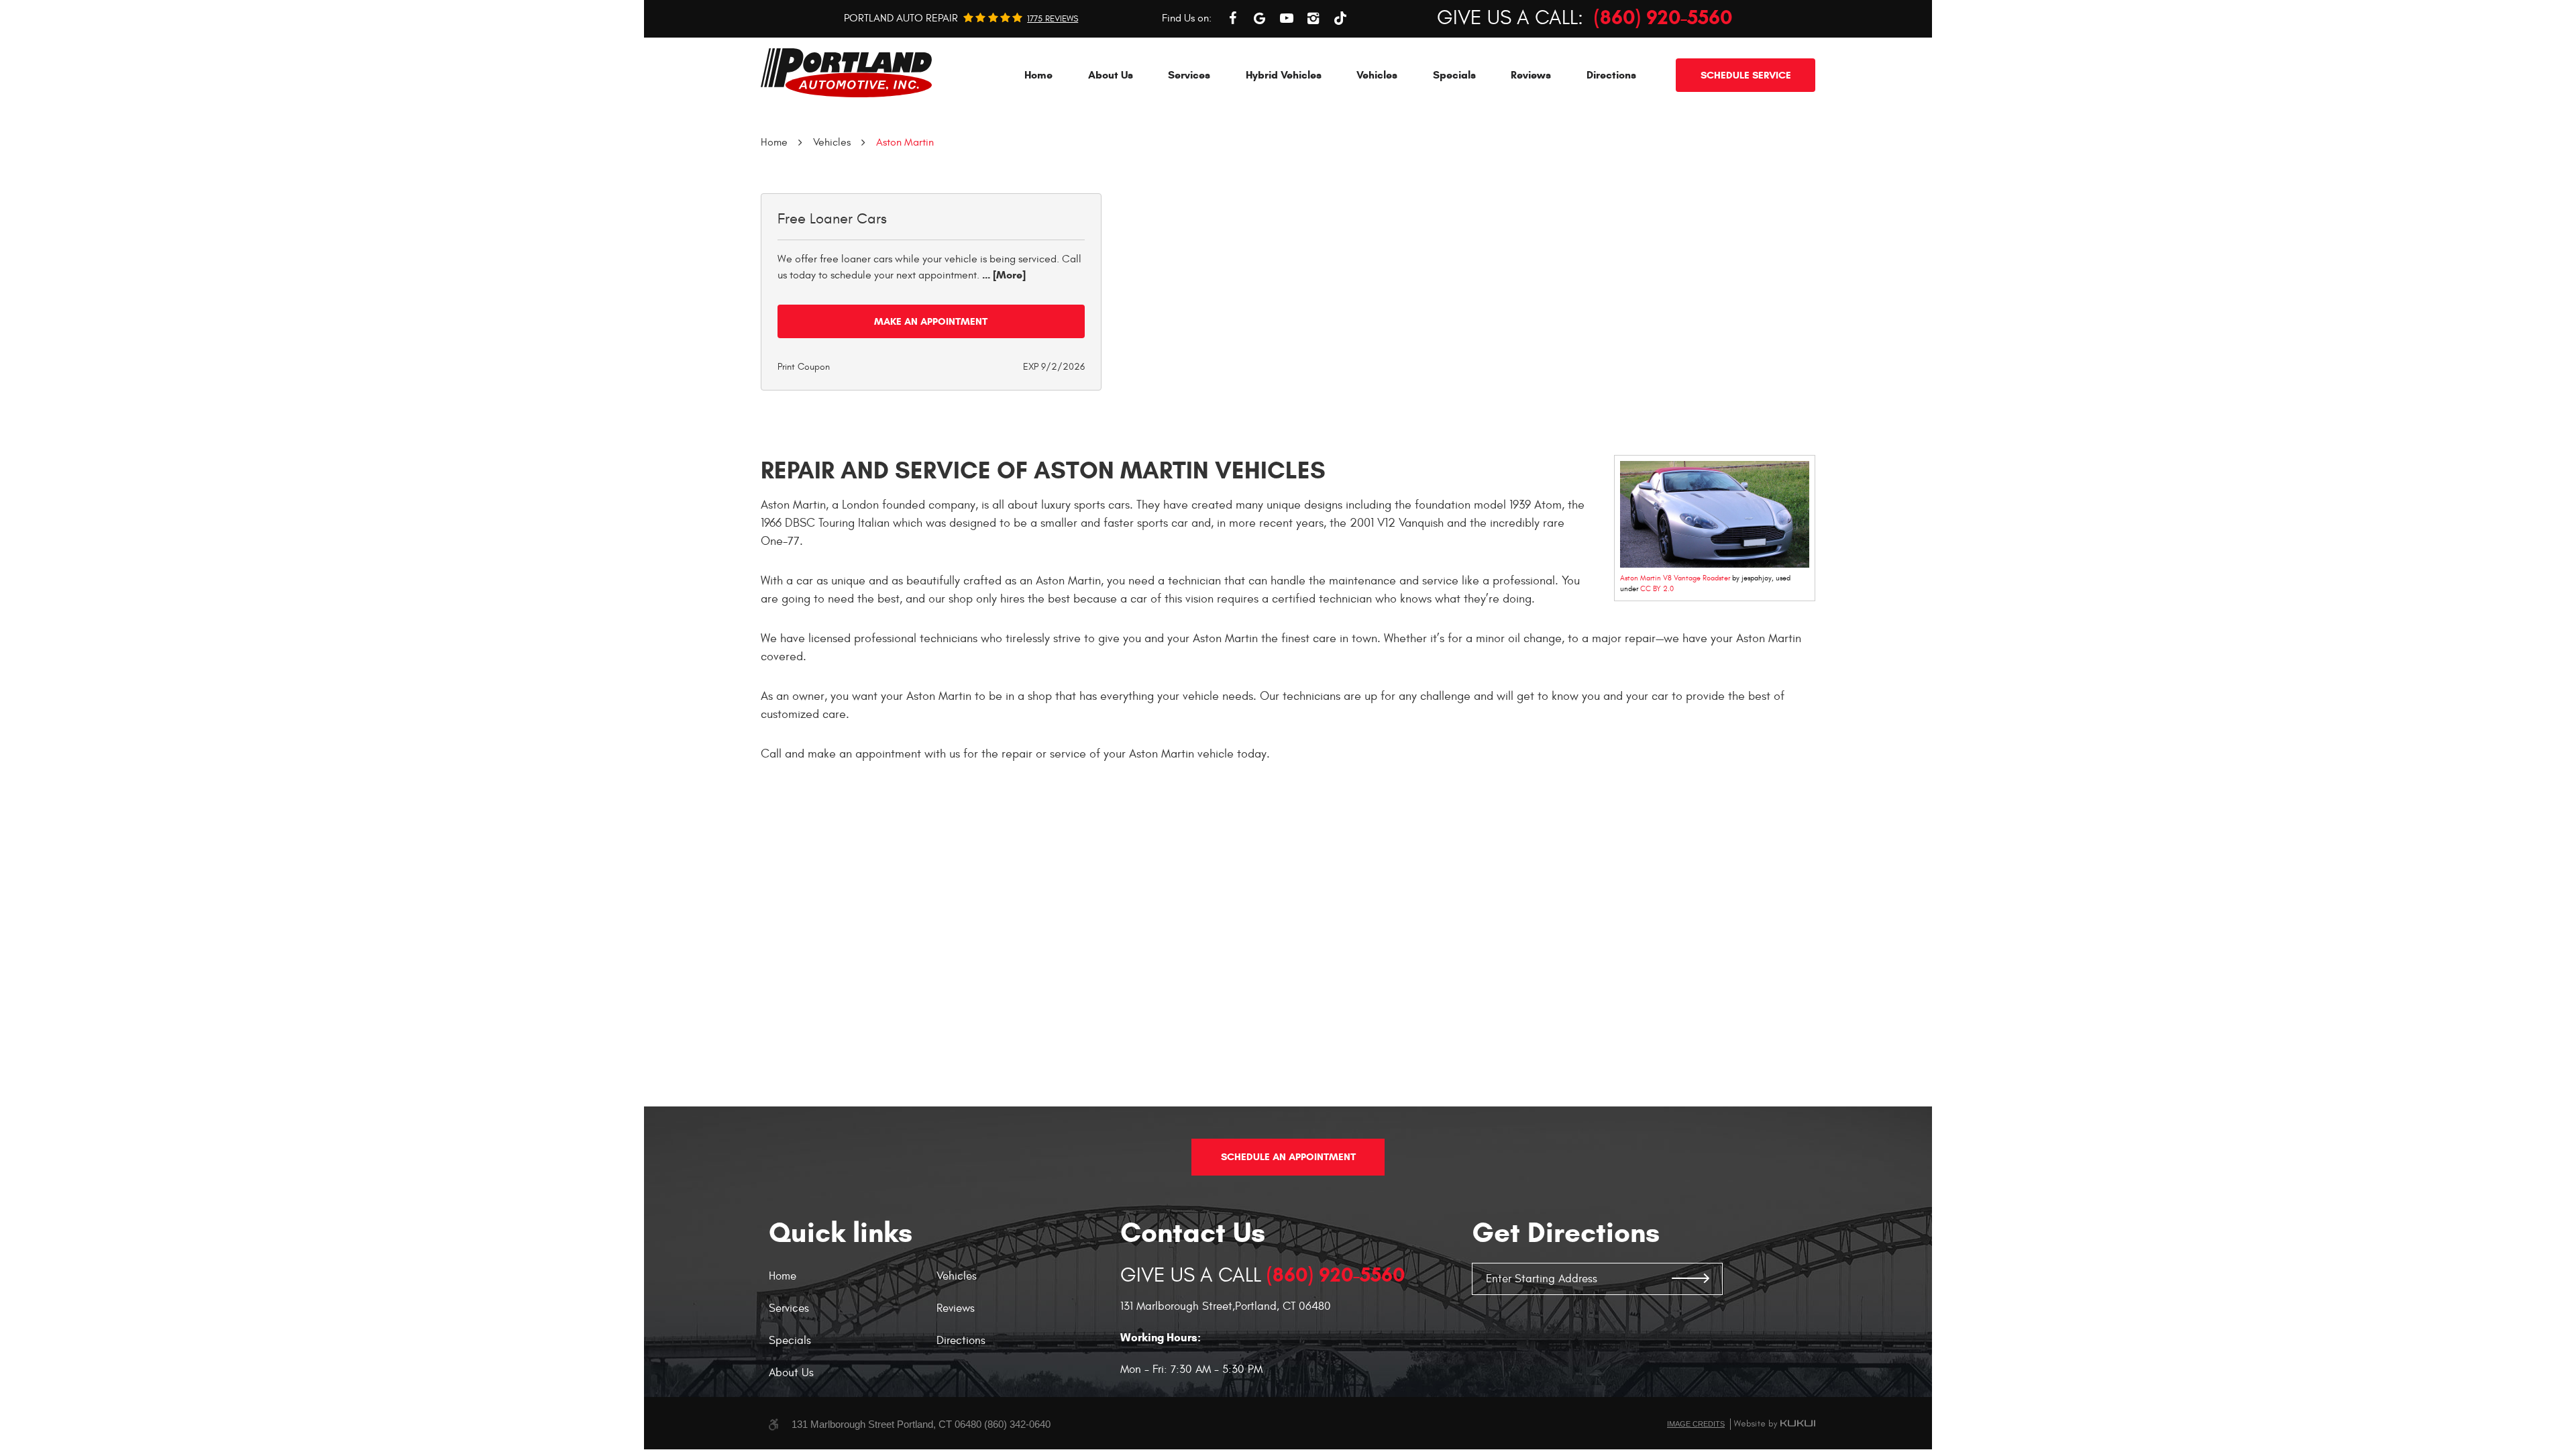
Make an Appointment (931, 321)
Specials (1454, 75)
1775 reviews (1053, 19)
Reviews (1531, 75)
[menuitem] (1038, 75)
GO (1690, 1279)
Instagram (1313, 18)
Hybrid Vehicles (1284, 75)
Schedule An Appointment (1288, 1157)
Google (1260, 18)
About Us (1111, 75)
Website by (1774, 1424)
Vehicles (1377, 75)
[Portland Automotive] (846, 73)
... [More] (1003, 275)
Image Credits (1696, 1424)
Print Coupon (804, 367)
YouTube (1287, 18)
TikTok (1340, 18)
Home (1038, 75)
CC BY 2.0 (1657, 589)
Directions (1611, 75)
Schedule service (1746, 75)
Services (1189, 75)
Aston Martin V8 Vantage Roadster (1675, 578)
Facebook (1233, 18)
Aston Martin (905, 142)
